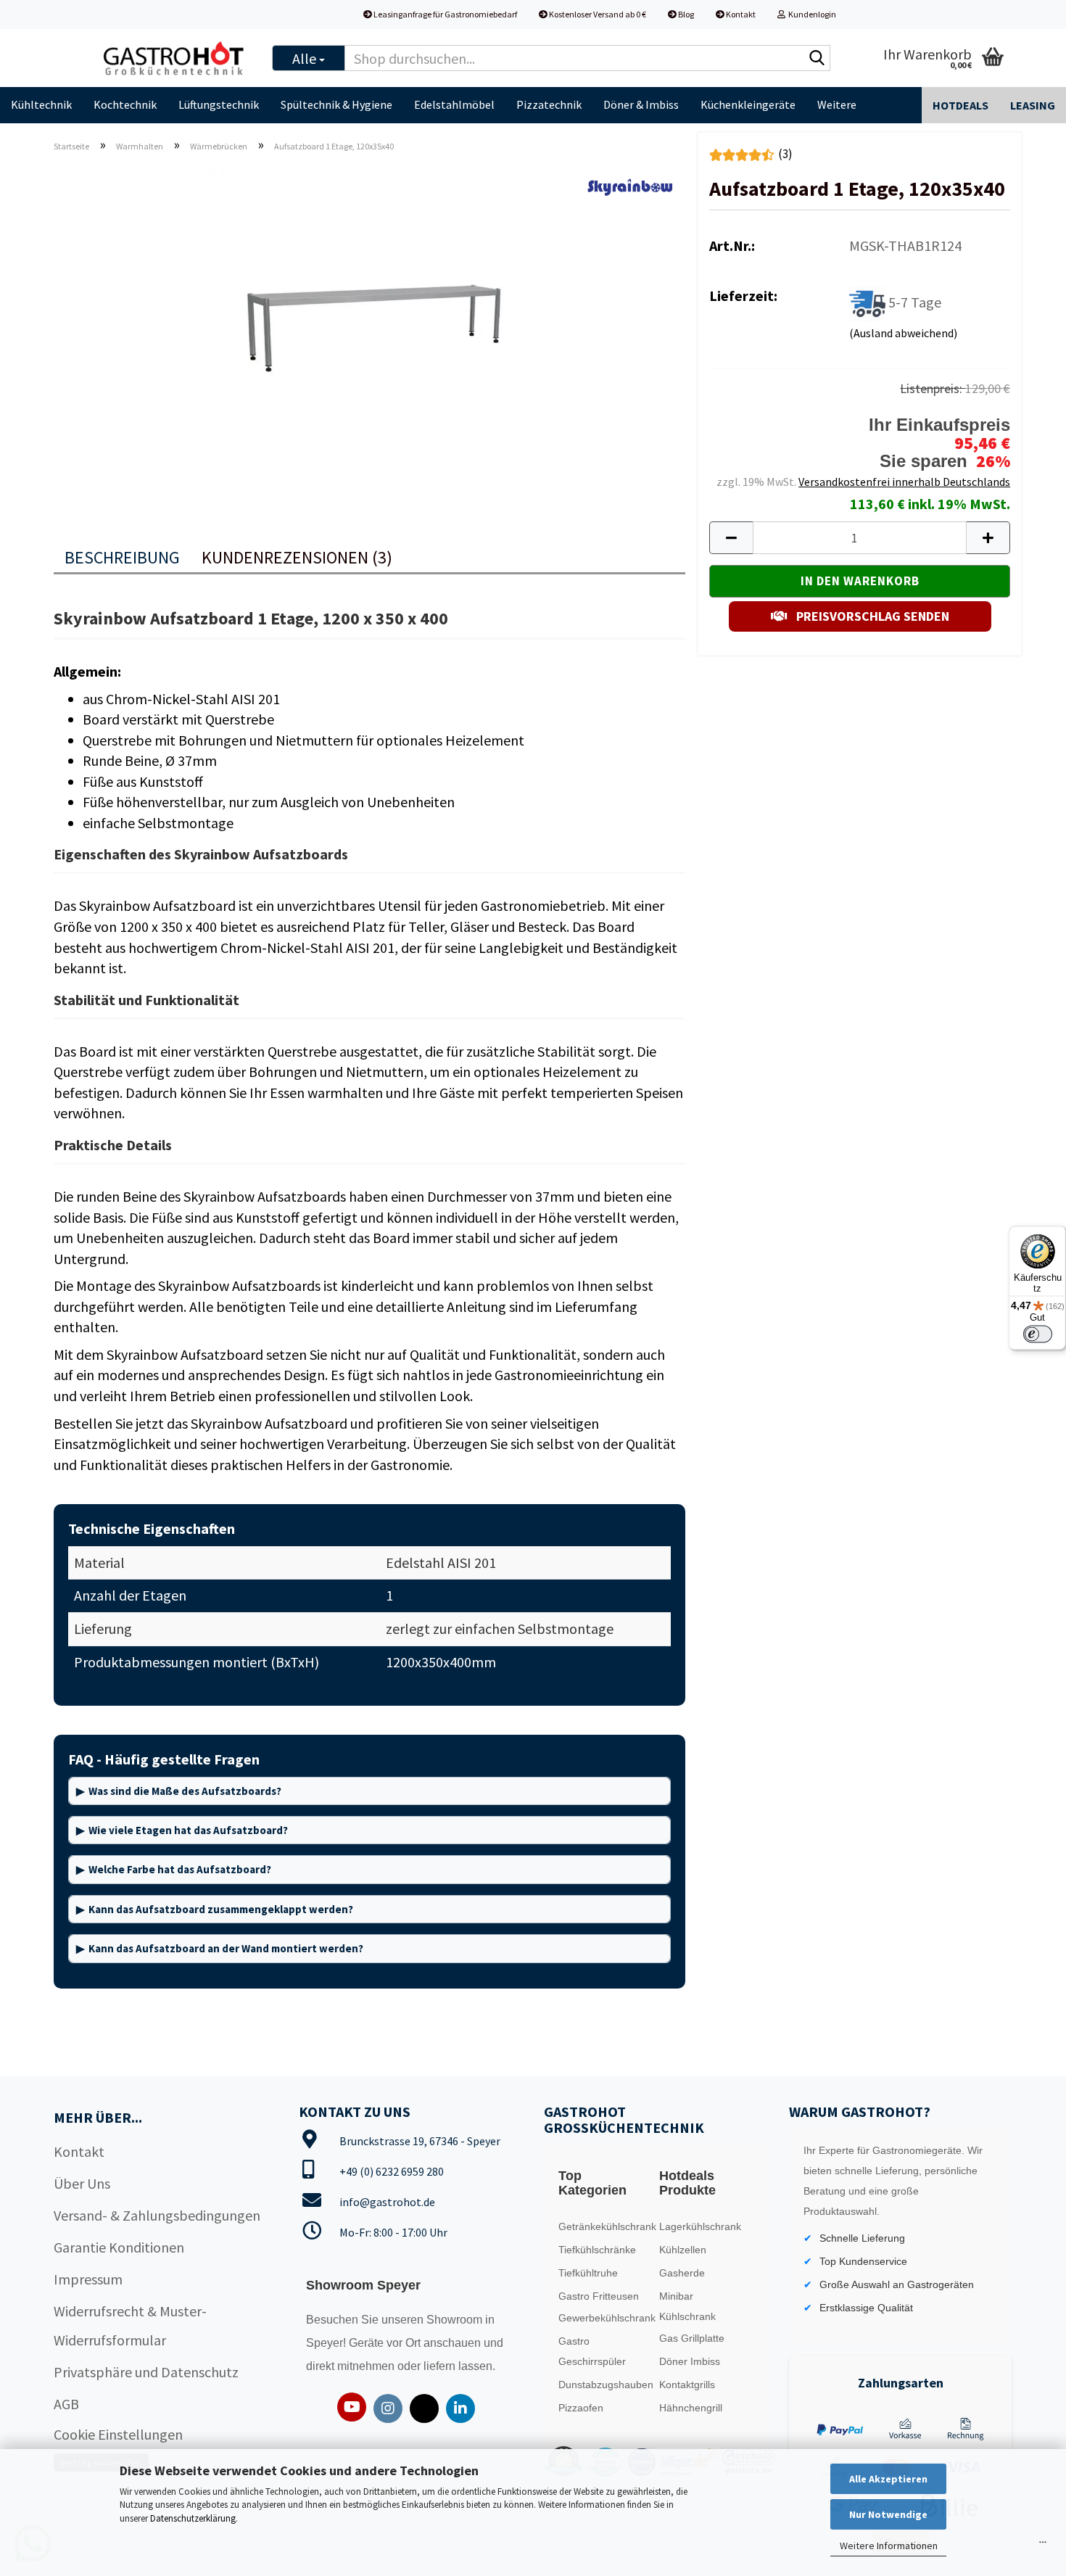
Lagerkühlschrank (700, 2226)
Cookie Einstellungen (118, 2434)
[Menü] (1043, 2546)
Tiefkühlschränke (597, 2250)
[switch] (1038, 1334)
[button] (731, 538)
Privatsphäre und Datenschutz (146, 2372)
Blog (685, 14)
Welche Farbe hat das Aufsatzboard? (180, 1869)
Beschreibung (122, 557)
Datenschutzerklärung (193, 2518)
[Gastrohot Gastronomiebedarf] (174, 58)
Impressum (88, 2279)
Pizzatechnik (549, 104)
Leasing (1033, 105)
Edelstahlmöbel (454, 104)
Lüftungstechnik (219, 104)
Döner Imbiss (690, 2361)
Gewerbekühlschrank (605, 2318)
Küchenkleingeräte (748, 104)
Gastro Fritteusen (599, 2296)
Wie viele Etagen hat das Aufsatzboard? (188, 1830)
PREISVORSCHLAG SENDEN (871, 616)
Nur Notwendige (888, 2514)
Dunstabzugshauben (605, 2385)
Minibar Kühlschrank (687, 2306)
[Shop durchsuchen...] (817, 59)
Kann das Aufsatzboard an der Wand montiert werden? (226, 1948)
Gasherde (682, 2273)
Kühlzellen (683, 2250)
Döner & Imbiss (641, 104)
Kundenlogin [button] (811, 14)
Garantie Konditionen (119, 2247)
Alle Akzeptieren (888, 2479)
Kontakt (740, 14)
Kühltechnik (41, 104)
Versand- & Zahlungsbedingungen (157, 2215)
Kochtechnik (125, 104)
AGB (66, 2404)
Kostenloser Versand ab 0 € (597, 14)
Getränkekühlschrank (605, 2226)
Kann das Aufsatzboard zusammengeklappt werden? (221, 1909)
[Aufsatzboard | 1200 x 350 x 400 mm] (370, 327)
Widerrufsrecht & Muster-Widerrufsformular (130, 2325)
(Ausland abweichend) (903, 333)
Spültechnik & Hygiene (336, 104)
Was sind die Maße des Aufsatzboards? (185, 1791)
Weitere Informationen (889, 2546)
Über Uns (82, 2183)
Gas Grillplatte (692, 2338)
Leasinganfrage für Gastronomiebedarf (445, 14)
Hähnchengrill (691, 2408)
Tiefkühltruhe (588, 2273)
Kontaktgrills (687, 2385)
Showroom (456, 2320)
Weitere (837, 104)
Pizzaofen (581, 2408)
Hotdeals (960, 105)
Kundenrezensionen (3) (297, 557)
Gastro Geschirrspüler (592, 2351)
